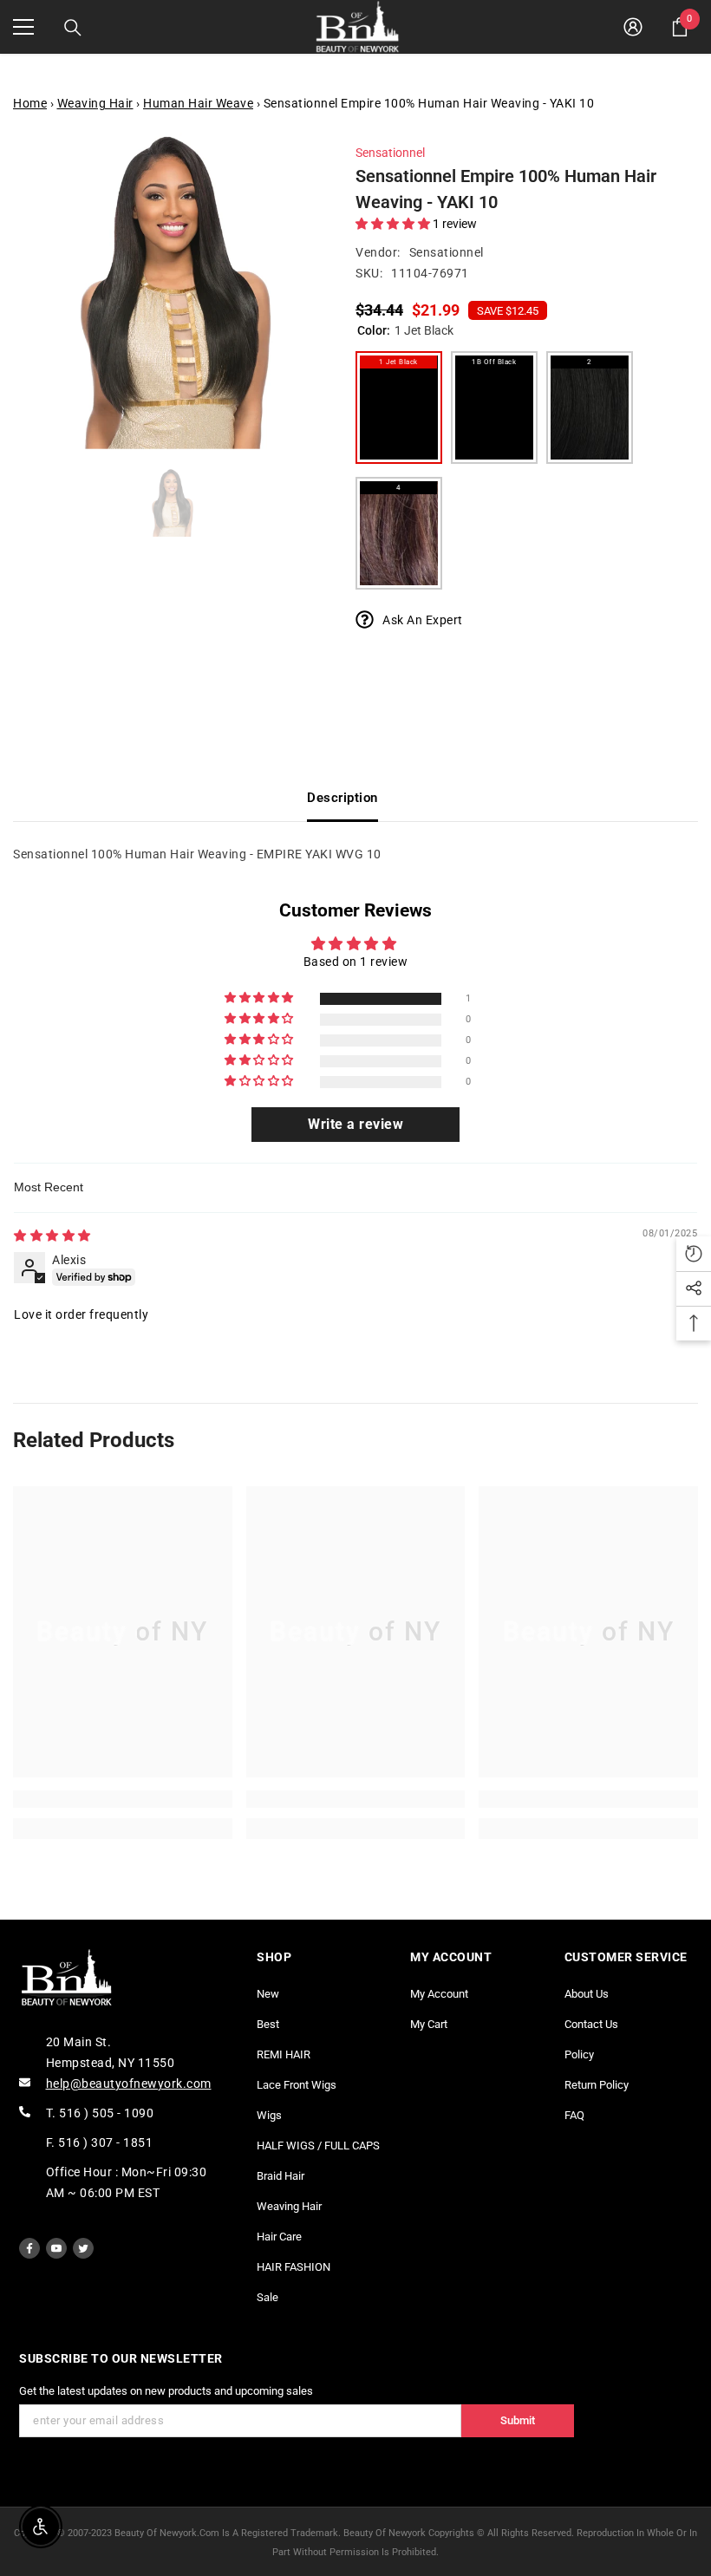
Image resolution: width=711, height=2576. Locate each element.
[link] (123, 1799)
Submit (518, 2420)
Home (30, 103)
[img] (52, 1236)
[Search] (73, 28)
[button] (394, 224)
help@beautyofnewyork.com (129, 2084)
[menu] (23, 27)
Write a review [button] (355, 1124)
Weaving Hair (95, 103)
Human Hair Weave (198, 103)
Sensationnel (390, 153)
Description (342, 798)
